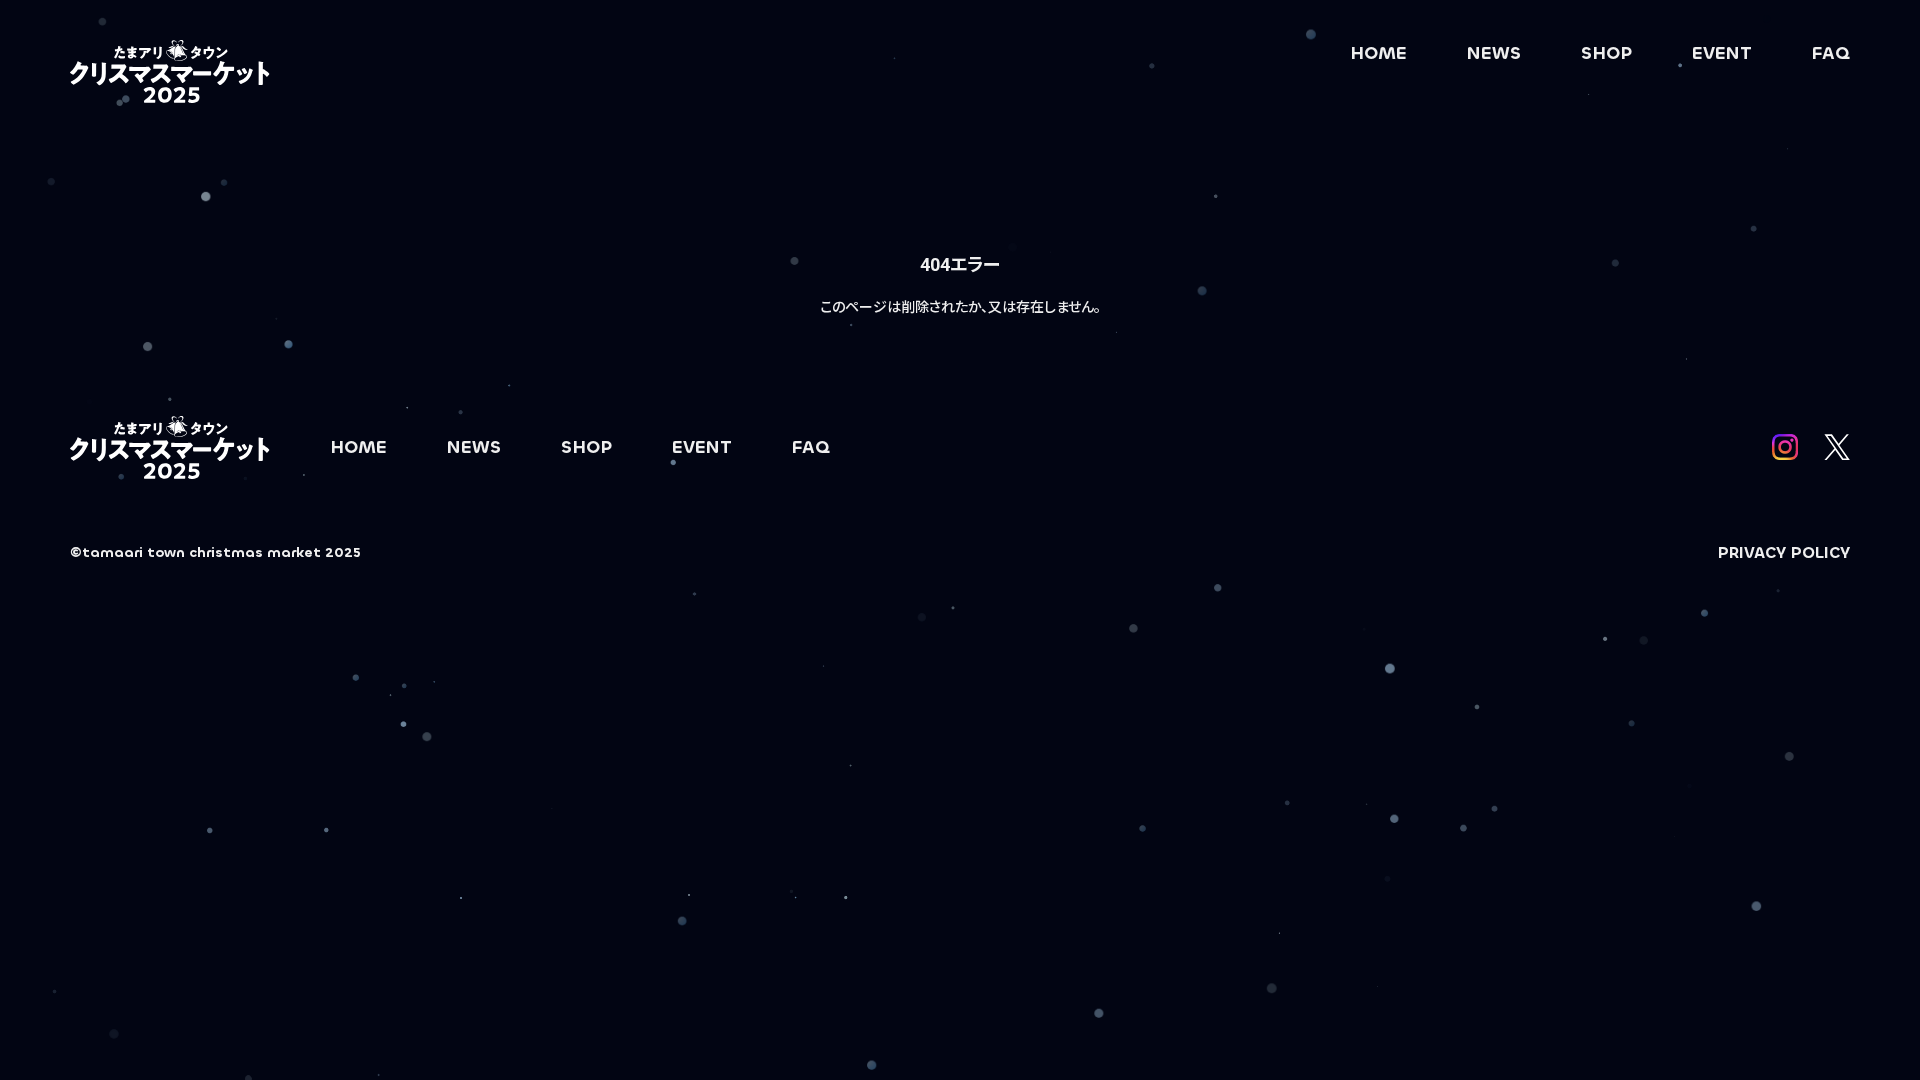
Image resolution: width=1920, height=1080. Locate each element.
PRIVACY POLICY (1784, 552)
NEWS (1494, 53)
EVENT (1722, 53)
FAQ (1831, 53)
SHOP (1606, 53)
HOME (1378, 53)
